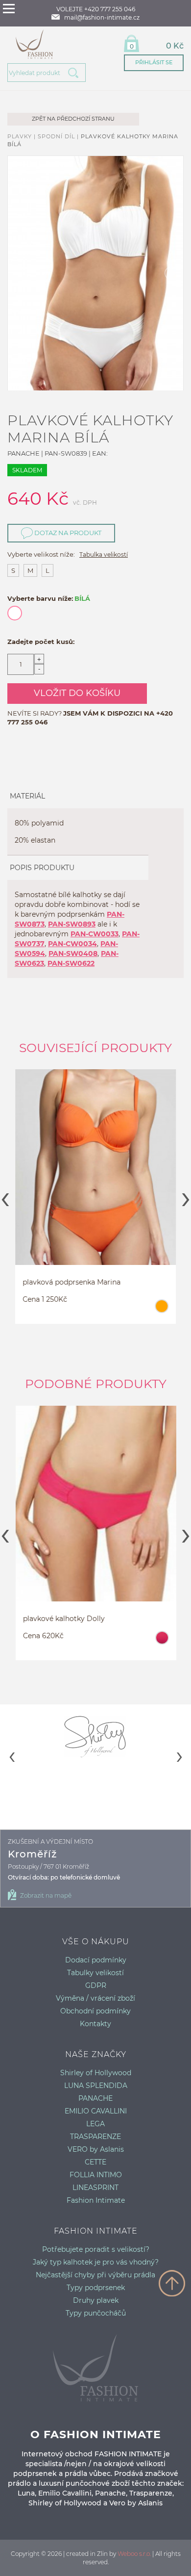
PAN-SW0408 (73, 953)
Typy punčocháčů (96, 2313)
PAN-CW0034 (72, 944)
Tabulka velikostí (104, 554)
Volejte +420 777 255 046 (96, 9)
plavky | (23, 136)
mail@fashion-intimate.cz (102, 17)
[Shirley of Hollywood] (95, 1736)
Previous (5, 1196)
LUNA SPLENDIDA (96, 2086)
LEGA (95, 2124)
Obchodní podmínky (95, 2011)
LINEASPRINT (95, 2188)
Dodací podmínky (96, 1960)
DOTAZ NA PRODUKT (67, 533)
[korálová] (161, 1642)
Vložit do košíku (77, 693)
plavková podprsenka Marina (72, 1282)
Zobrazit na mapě (46, 1895)
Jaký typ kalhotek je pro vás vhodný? (96, 2262)
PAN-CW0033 (95, 934)
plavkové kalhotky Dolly (63, 1619)
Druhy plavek (96, 2300)
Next (186, 1196)
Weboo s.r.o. (134, 2554)
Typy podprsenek (96, 2288)
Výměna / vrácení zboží (95, 1998)
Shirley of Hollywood (96, 2073)
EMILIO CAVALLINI (96, 2111)
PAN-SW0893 (72, 924)
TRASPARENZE (95, 2137)
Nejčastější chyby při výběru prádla (95, 2275)
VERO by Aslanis (96, 2149)
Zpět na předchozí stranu (73, 119)
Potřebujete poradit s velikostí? (96, 2249)
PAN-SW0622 (71, 963)
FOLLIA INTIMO (96, 2175)
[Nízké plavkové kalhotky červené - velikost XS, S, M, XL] (95, 1513)
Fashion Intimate (96, 2200)
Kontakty (95, 2024)
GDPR (96, 1985)
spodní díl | (59, 136)
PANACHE (95, 2098)
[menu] (9, 9)
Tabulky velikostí (95, 1973)
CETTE (95, 2162)
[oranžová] (161, 1311)
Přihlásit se (154, 62)
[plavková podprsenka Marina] (95, 1176)
